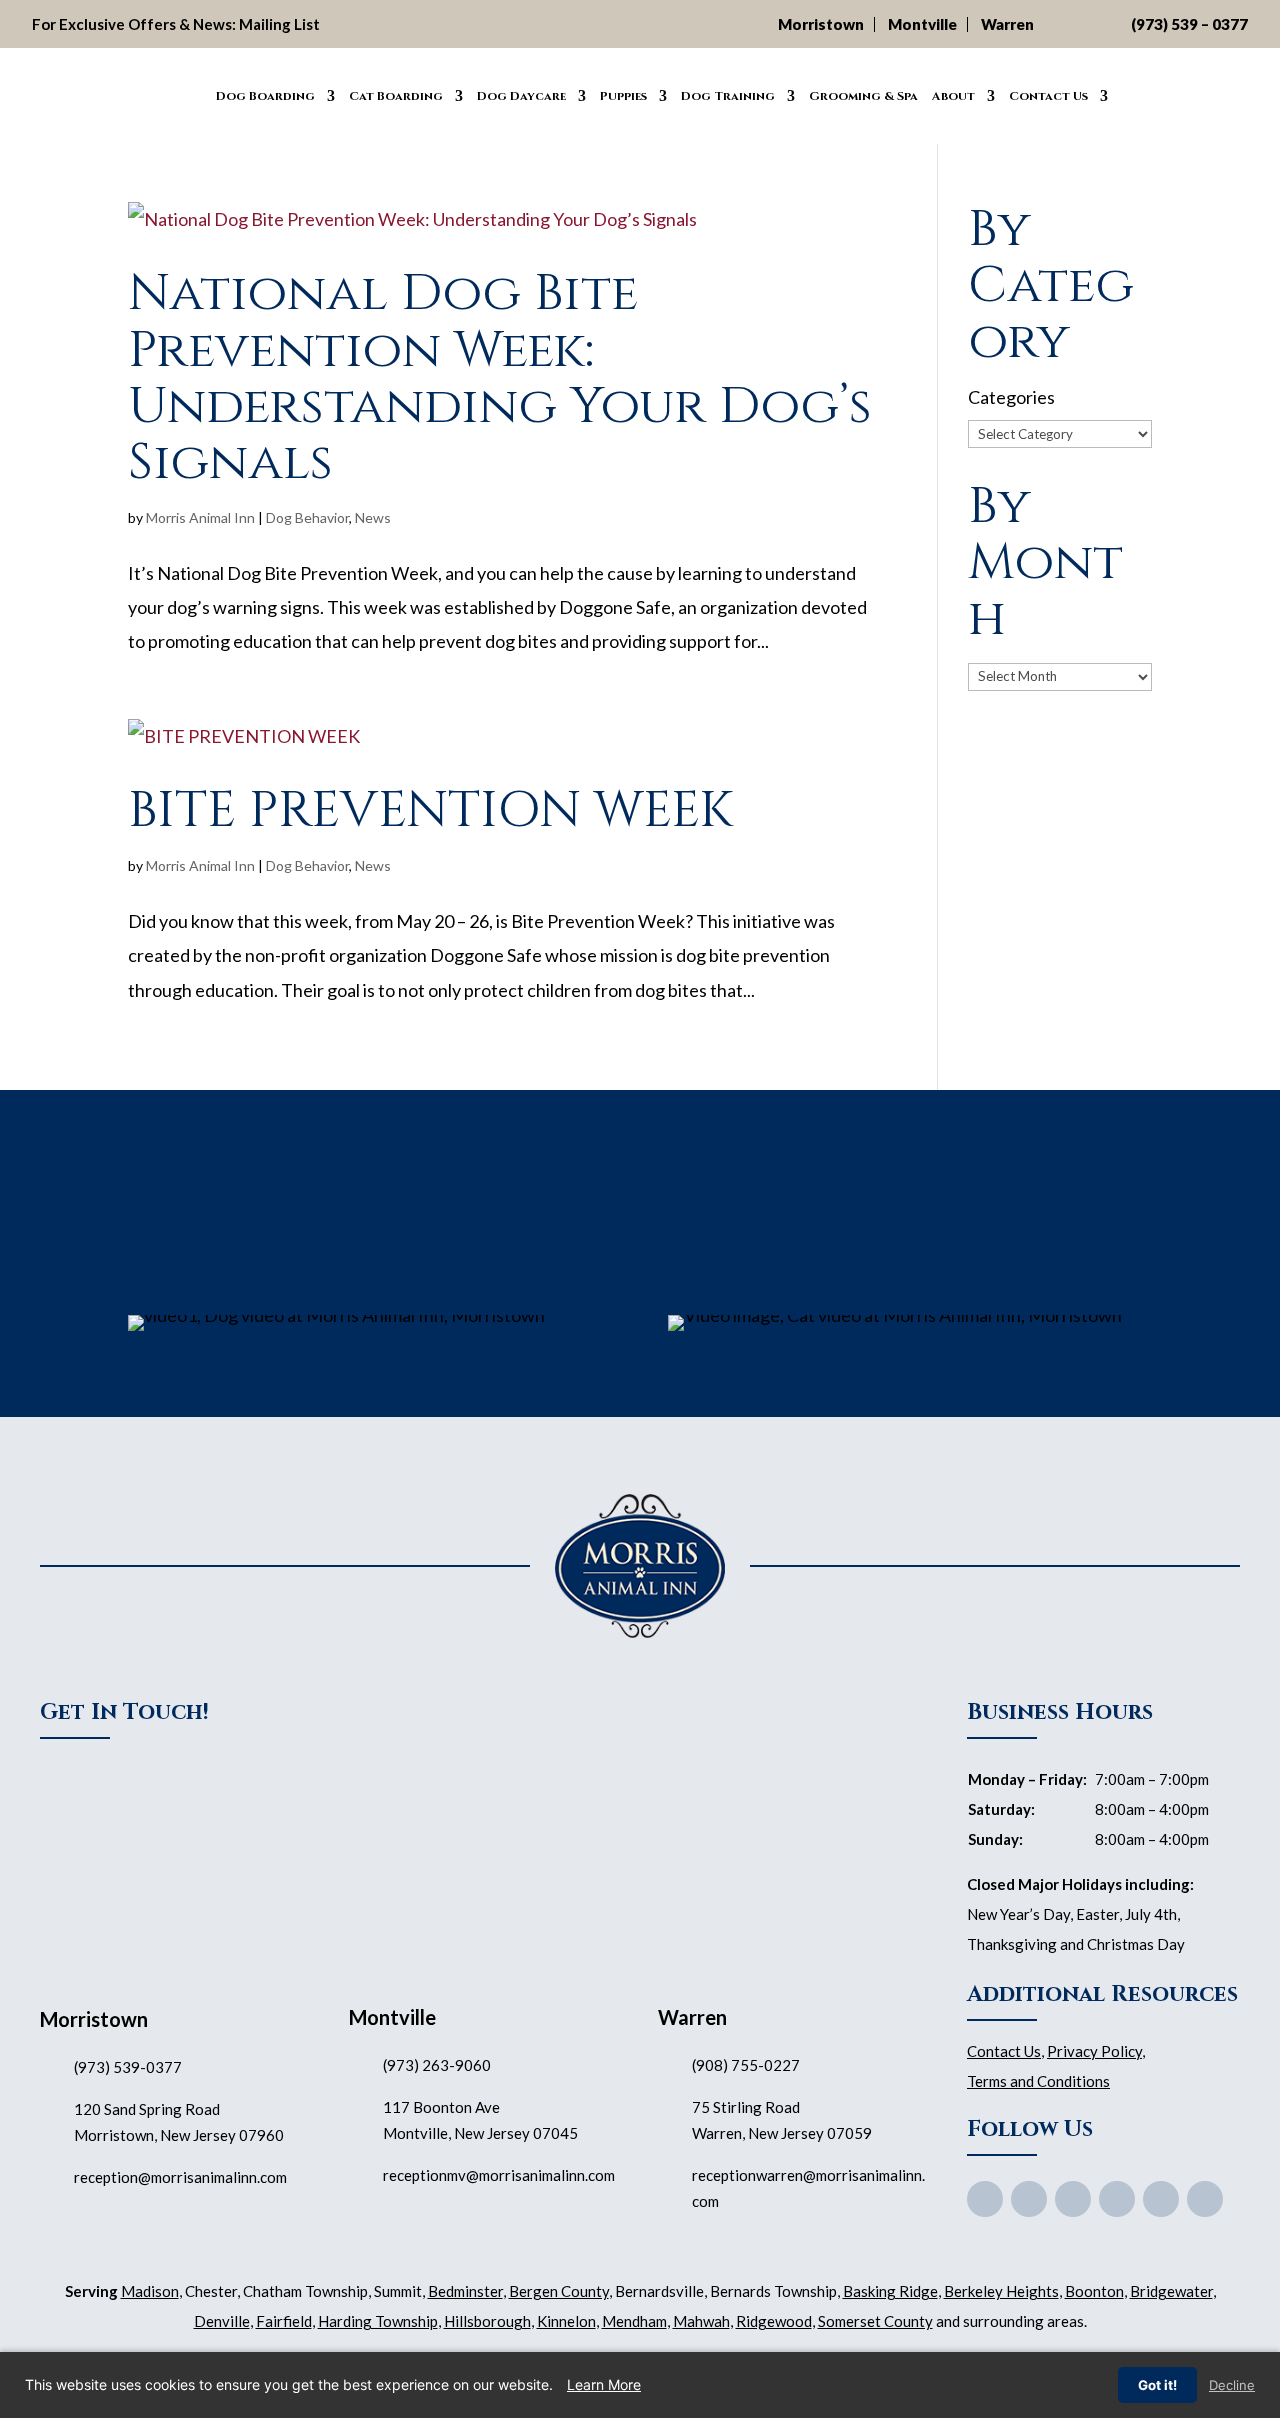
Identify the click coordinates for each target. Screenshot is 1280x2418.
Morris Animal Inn (200, 517)
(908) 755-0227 (746, 2065)
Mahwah (701, 2321)
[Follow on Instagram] (1161, 2199)
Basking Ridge (890, 2291)
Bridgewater (1171, 2291)
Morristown (821, 24)
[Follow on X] (1029, 2199)
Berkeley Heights (1001, 2291)
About (953, 96)
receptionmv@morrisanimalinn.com (499, 2175)
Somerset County (875, 2321)
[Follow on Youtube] (1073, 2199)
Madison (150, 2291)
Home (187, 93)
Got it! (1157, 2385)
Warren (1007, 24)
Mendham (634, 2321)
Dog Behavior (307, 517)
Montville (922, 24)
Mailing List (279, 24)
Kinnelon (566, 2321)
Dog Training (728, 96)
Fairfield (284, 2321)
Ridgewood (774, 2321)
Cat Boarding (396, 96)
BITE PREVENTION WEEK (430, 810)
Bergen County (559, 2291)
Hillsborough (487, 2321)
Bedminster (465, 2291)
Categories (1011, 397)
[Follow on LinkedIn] (1205, 2199)
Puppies (623, 96)
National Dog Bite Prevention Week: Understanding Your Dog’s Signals (500, 377)
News (373, 517)
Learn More (604, 2384)
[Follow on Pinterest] (1117, 2199)
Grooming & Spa (863, 96)
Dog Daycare (521, 96)
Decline (1232, 2385)
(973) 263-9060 (437, 2065)
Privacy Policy (1094, 2051)
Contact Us (1048, 96)
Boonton (1094, 2291)
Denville (222, 2321)
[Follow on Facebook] (985, 2199)
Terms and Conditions (1038, 2081)
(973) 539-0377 (128, 2067)
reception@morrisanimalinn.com (180, 2177)
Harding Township (378, 2321)
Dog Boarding (265, 96)
